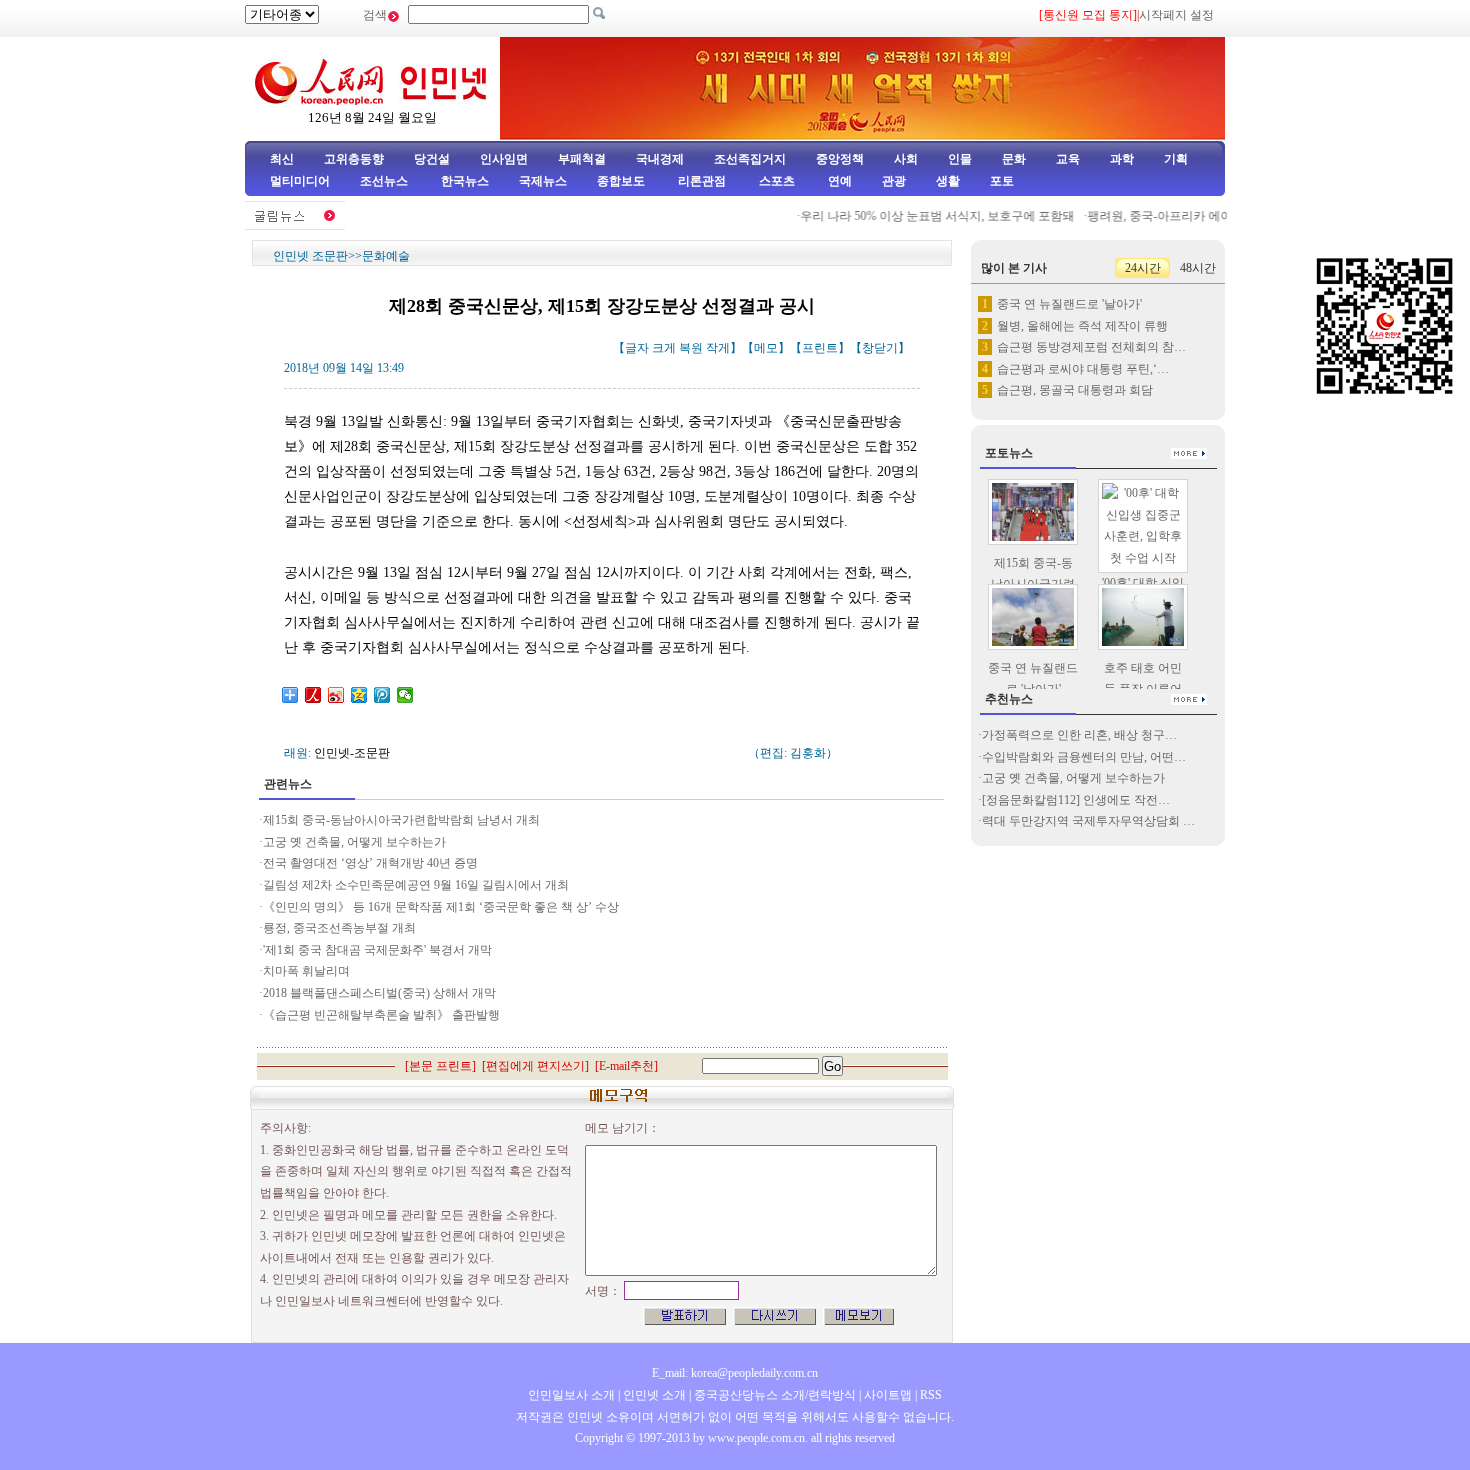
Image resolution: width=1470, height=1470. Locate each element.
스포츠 (775, 181)
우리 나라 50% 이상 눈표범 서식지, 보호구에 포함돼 (923, 216)
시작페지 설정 (1176, 15)
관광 (894, 181)
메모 (766, 348)
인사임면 (504, 159)
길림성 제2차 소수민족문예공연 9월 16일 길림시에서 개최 (416, 885)
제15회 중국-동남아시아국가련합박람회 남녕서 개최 (401, 820)
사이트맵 (888, 1395)
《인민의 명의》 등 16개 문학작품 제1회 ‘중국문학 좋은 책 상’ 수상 (441, 907)
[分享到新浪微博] (336, 695)
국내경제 (660, 159)
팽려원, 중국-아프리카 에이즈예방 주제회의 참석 (1201, 216)
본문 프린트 (440, 1066)
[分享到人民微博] (313, 695)
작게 (718, 348)
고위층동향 (354, 159)
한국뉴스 (465, 181)
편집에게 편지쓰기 (535, 1066)
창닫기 (880, 348)
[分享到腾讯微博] (382, 695)
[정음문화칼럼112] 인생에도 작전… (1076, 800)
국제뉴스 (543, 181)
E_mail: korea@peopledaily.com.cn (735, 1373)
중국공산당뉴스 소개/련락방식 (775, 1395)
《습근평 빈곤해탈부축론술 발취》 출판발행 (381, 1015)
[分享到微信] (405, 695)
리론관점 (702, 181)
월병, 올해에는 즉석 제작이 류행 (1082, 326)
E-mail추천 (626, 1066)
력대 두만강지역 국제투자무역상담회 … (1088, 821)
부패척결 (582, 159)
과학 (1122, 159)
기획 (1176, 159)
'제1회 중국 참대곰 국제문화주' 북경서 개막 (377, 950)
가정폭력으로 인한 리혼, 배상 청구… (1079, 735)
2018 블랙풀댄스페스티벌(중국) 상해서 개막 (379, 993)
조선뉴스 (385, 181)
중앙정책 (840, 159)
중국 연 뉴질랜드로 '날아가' (1069, 304)
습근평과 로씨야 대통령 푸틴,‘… (1083, 369)
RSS (931, 1395)
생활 (948, 181)
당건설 (432, 159)
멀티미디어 (300, 181)
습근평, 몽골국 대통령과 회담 (1075, 390)
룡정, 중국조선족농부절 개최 (339, 928)
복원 (691, 348)
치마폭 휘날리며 (306, 971)
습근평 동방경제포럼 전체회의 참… (1091, 347)
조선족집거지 (750, 159)
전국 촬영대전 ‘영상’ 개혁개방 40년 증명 (372, 863)
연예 (838, 181)
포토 (1002, 181)
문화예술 (386, 256)
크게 (664, 348)
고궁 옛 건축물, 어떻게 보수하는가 (354, 842)
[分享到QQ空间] (359, 695)
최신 (282, 159)
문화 (1014, 159)
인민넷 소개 (653, 1395)
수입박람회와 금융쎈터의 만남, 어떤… (1084, 757)
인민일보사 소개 (571, 1395)
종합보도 (621, 181)
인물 (960, 159)
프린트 (820, 348)
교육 (1068, 159)
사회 (906, 159)
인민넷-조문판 (352, 753)
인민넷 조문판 (310, 256)
